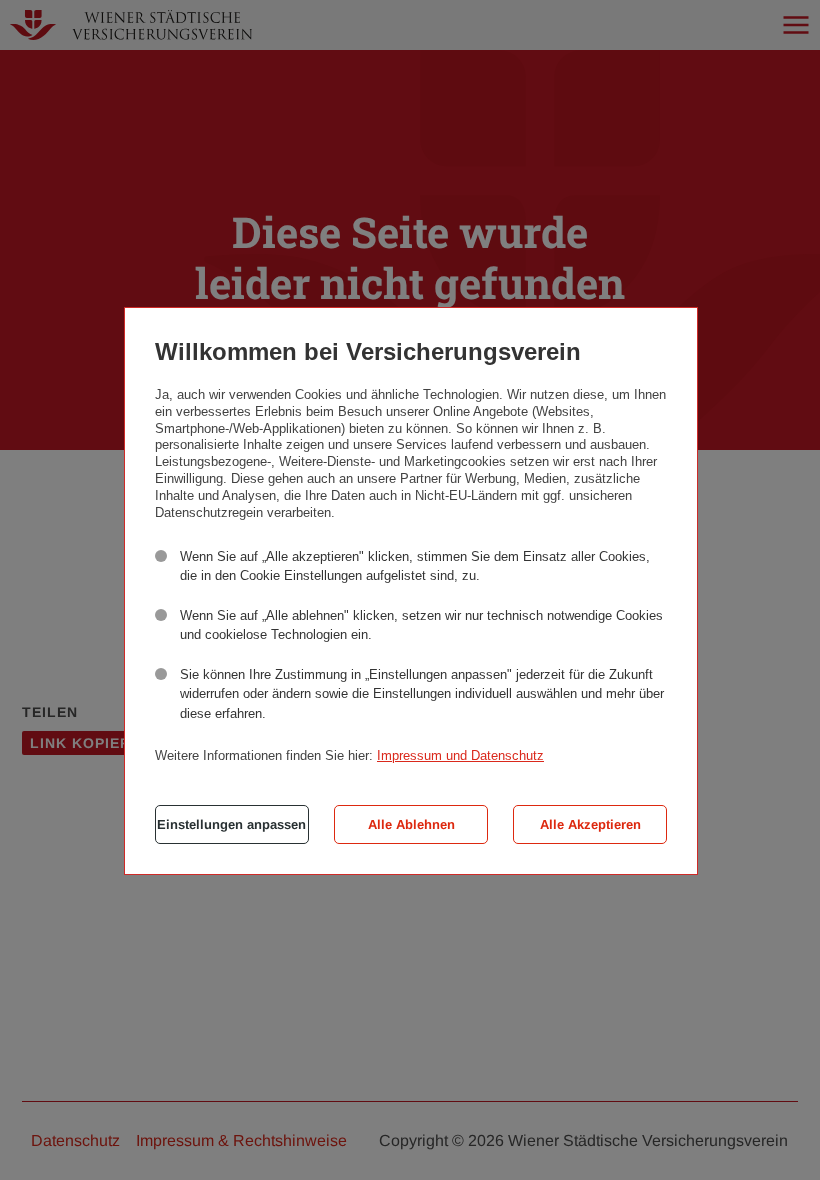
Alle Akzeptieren (590, 824)
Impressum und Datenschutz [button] (460, 755)
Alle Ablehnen (411, 824)
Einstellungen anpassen (231, 824)
